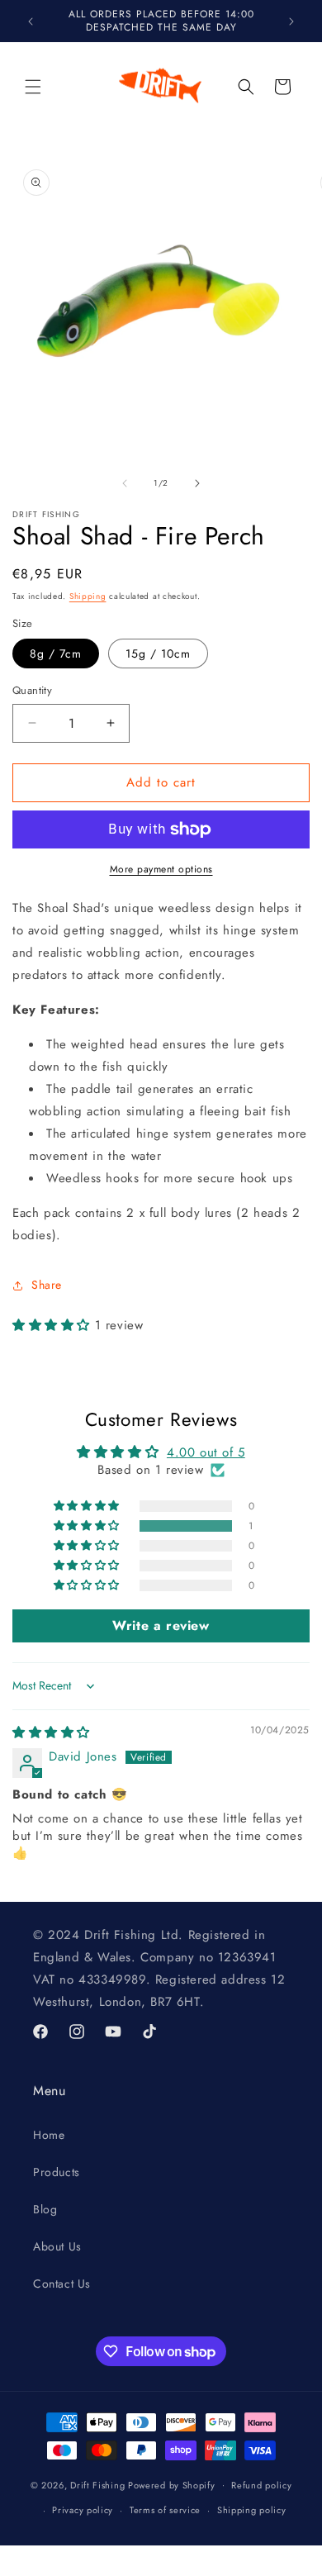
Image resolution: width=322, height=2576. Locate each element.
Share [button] (47, 1285)
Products (57, 2172)
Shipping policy (252, 2510)
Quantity (32, 690)
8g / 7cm (56, 654)
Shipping (88, 596)
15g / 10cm (158, 654)
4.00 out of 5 (206, 1452)
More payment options (161, 869)
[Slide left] (125, 483)
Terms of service (165, 2510)
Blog (45, 2209)
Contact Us (62, 2284)
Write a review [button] (161, 1625)
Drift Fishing (97, 2484)
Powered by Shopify (172, 2484)
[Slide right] (197, 483)
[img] (51, 1732)
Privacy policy (83, 2510)
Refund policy (261, 2485)
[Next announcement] (291, 21)
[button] (33, 87)
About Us (57, 2246)
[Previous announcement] (31, 21)
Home (49, 2135)
